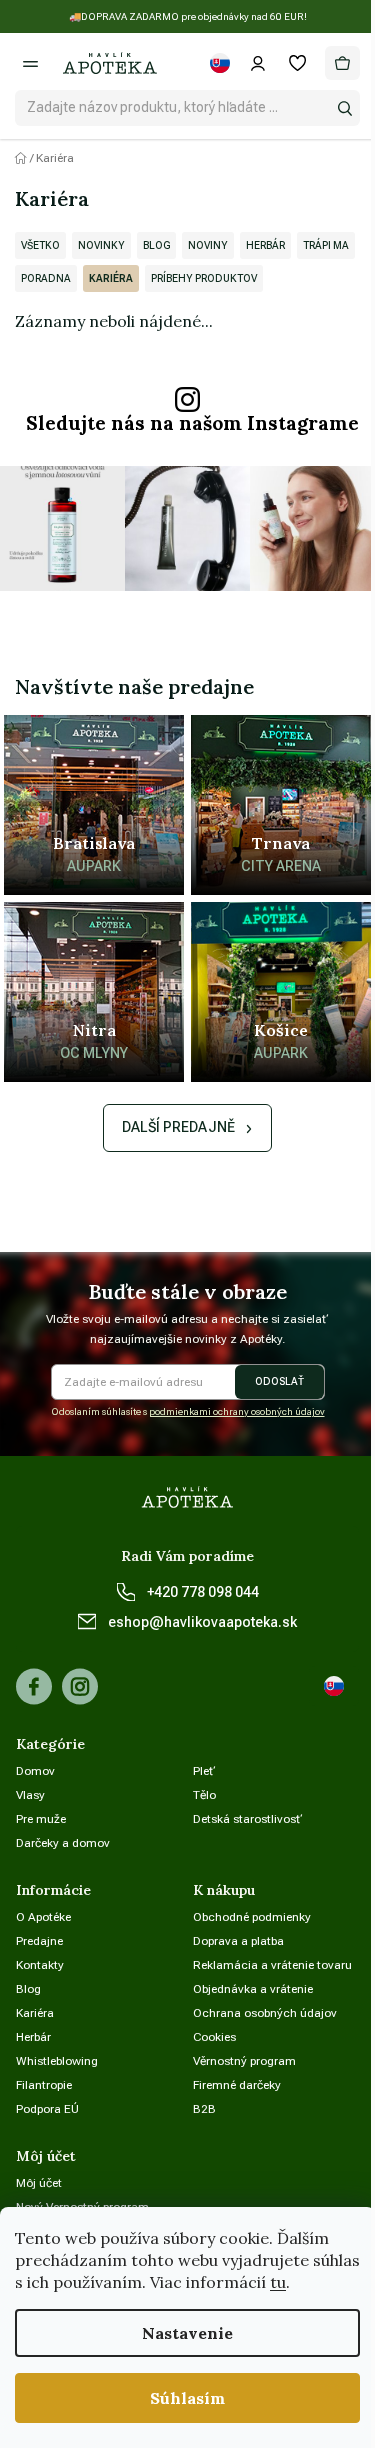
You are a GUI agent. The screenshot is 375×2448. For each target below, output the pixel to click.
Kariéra (111, 278)
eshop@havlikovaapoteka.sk (202, 1622)
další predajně (178, 1127)
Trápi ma (326, 245)
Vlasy (30, 1795)
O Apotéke (43, 1917)
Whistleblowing (57, 2061)
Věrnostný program (244, 2061)
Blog (156, 245)
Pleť (204, 1771)
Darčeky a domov (63, 1843)
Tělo (204, 1795)
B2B (204, 2109)
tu (278, 2282)
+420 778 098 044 (203, 1592)
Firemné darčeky (237, 2085)
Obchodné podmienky (252, 1917)
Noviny (208, 245)
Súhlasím (187, 2398)
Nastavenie (187, 2333)
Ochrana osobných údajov (265, 2013)
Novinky (101, 245)
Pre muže (41, 1819)
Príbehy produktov (204, 278)
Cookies (214, 2037)
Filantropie (44, 2085)
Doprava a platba (238, 1941)
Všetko (40, 245)
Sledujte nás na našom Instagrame (192, 423)
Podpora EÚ (47, 2109)
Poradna (46, 278)
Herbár (265, 245)
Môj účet (39, 2183)
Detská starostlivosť (248, 1819)
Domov (35, 1771)
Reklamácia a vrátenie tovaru (272, 1965)
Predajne (39, 1941)
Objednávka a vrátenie (253, 1989)
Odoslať (279, 1381)
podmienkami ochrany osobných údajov (237, 1411)
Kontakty (40, 1965)
